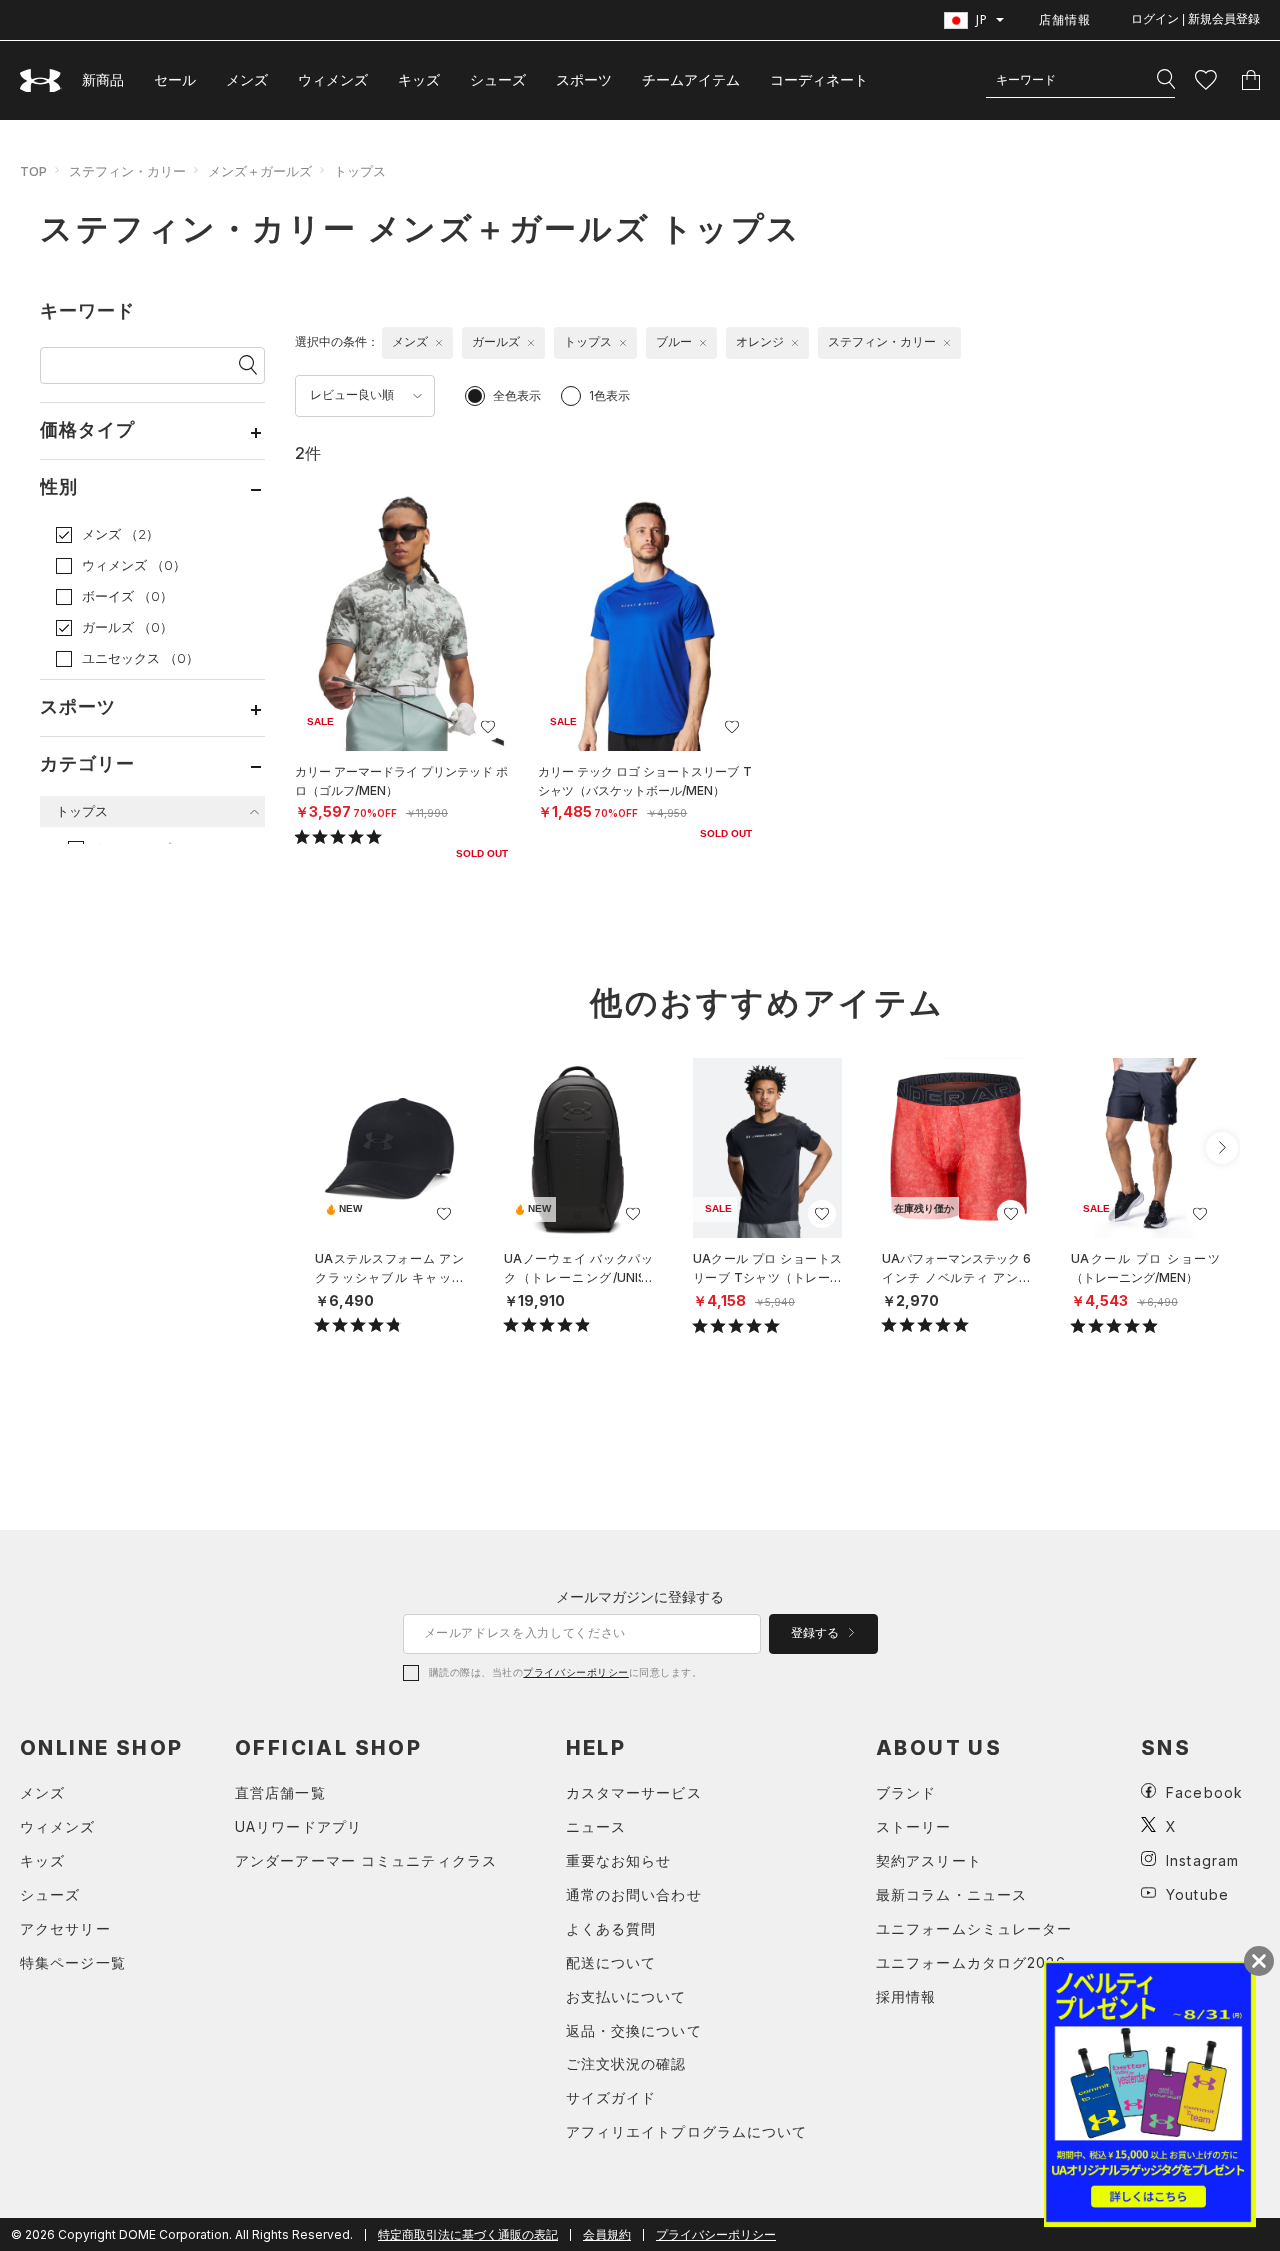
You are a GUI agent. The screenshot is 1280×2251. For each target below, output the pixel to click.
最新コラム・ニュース (951, 1894)
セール (175, 79)
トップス (360, 171)
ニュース (596, 1826)
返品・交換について (634, 2030)
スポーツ (584, 79)
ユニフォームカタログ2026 (971, 1962)
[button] (1222, 1148)
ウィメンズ (333, 79)
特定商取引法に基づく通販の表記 (468, 2234)
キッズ (419, 79)
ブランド (906, 1792)
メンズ (247, 79)
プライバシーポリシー (575, 1672)
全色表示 (517, 395)
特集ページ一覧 (73, 1962)
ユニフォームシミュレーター (974, 1928)
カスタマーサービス (634, 1792)
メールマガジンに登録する (640, 1596)
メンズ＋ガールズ (260, 171)
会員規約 (607, 2234)
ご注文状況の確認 (626, 2063)
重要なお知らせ (619, 1860)
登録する (816, 1633)
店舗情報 (1065, 19)
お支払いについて (626, 1996)
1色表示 (609, 395)
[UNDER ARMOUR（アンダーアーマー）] (41, 80)
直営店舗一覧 (280, 1792)
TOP (33, 171)
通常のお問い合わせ (634, 1894)
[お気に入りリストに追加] (444, 1214)
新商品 (103, 79)
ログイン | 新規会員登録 (1195, 19)
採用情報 (906, 1996)
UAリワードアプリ (298, 1826)
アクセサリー (65, 1928)
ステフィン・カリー (127, 171)
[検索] (1166, 80)
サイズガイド (611, 2097)
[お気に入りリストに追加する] (488, 727)
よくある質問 (611, 1928)
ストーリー (914, 1826)
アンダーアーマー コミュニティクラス (366, 1860)
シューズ (498, 79)
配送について (611, 1962)
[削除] (439, 343)
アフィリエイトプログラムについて (687, 2131)
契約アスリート (929, 1860)
